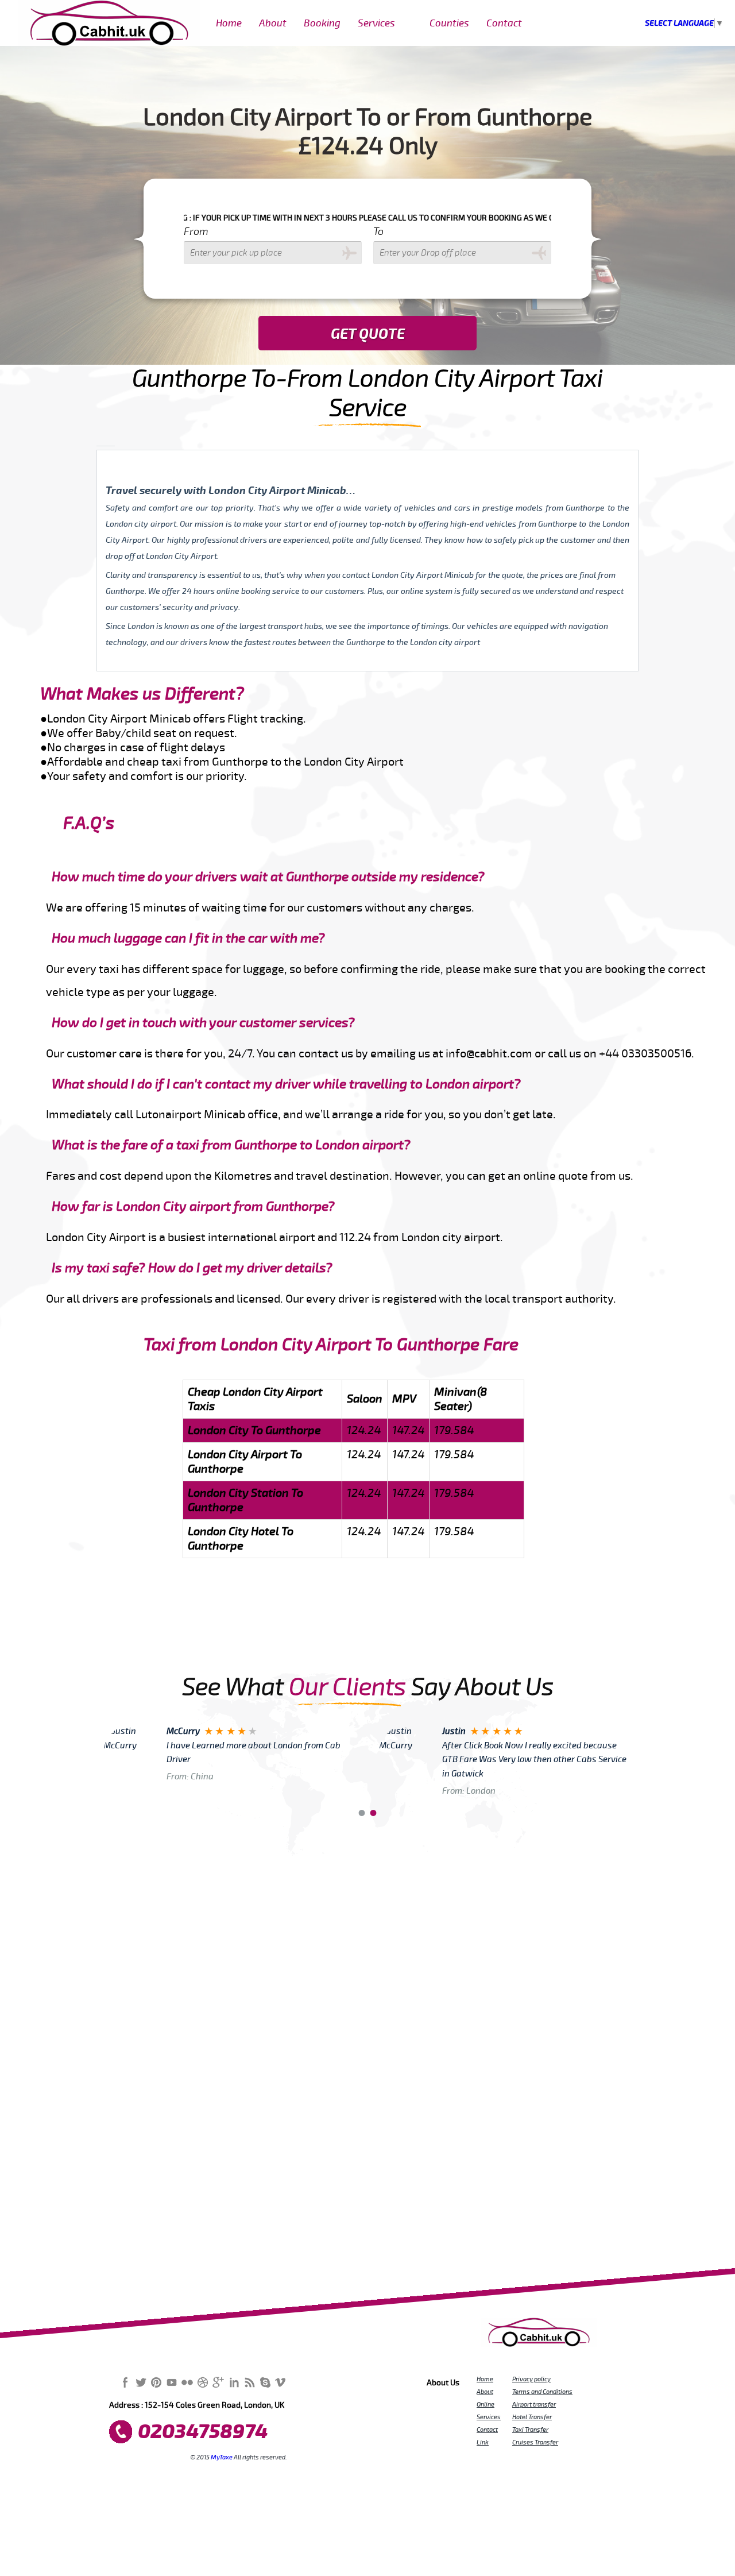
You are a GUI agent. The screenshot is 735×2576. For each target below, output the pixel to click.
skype (265, 2382)
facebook (125, 2382)
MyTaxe (222, 2457)
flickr (187, 2382)
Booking (322, 23)
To (378, 231)
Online (486, 2404)
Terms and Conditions (542, 2392)
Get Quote (368, 334)
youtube (172, 2382)
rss (249, 2382)
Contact (504, 23)
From (196, 231)
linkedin (234, 2382)
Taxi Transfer (530, 2430)
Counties (449, 23)
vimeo (280, 2382)
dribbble (203, 2382)
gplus (218, 2382)
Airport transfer (534, 2404)
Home (229, 23)
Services (376, 23)
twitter (141, 2382)
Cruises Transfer (535, 2442)
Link (483, 2442)
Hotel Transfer (532, 2417)
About (273, 23)
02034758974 (203, 2432)
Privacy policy (531, 2379)
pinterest (156, 2382)
